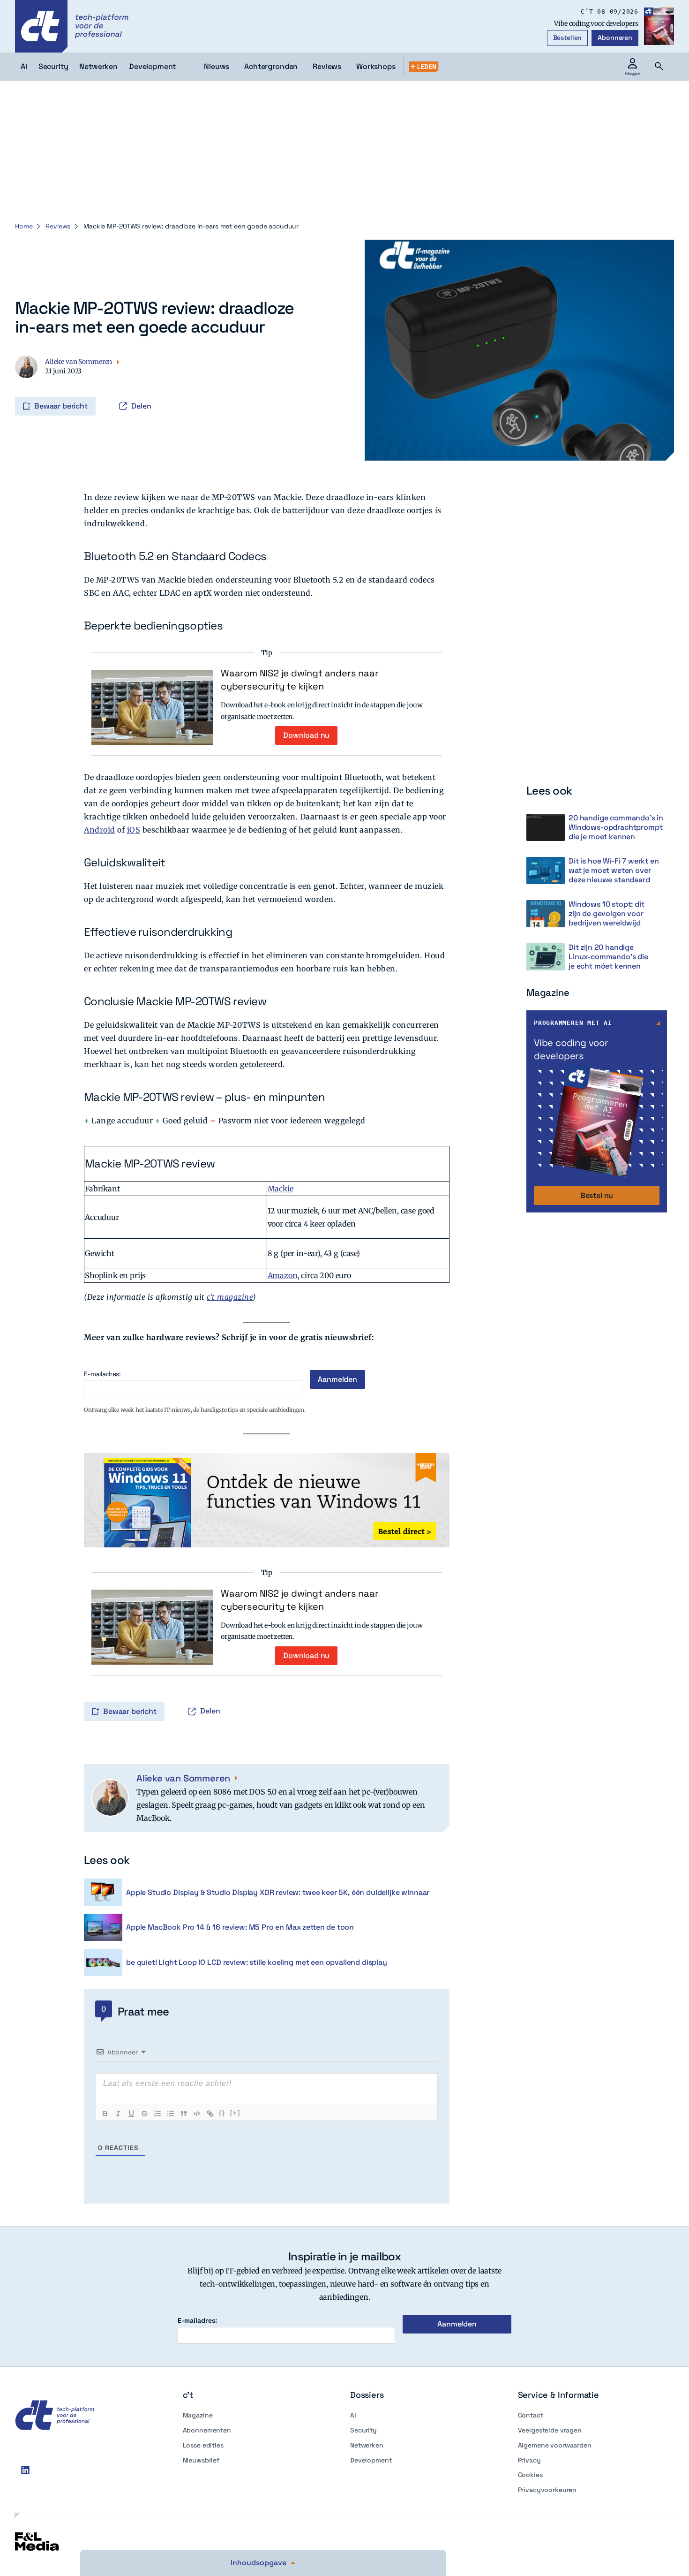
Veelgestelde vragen (550, 2430)
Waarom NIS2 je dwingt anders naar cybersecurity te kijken (300, 680)
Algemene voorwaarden (555, 2445)
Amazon (283, 1275)
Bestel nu (597, 1195)
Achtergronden (271, 66)
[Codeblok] (197, 2114)
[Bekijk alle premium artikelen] (424, 67)
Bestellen (568, 38)
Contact (531, 2415)
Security (363, 2430)
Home (24, 226)
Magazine (198, 2415)
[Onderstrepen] (131, 2114)
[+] (235, 2113)
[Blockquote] (184, 2114)
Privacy (529, 2460)
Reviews (327, 66)
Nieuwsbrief (201, 2460)
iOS (134, 830)
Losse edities (203, 2445)
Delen (141, 406)
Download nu (306, 735)
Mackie (281, 1189)
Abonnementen (207, 2430)
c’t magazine (230, 1297)
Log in (28, 386)
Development (371, 2460)
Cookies (530, 2475)
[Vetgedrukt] (105, 2114)
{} (222, 2113)
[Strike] (144, 2114)
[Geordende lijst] (157, 2114)
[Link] (210, 2114)
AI (353, 2415)
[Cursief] (118, 2114)
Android (100, 830)
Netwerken (367, 2445)
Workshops (376, 66)
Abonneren (615, 38)
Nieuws (217, 66)
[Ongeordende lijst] (171, 2114)
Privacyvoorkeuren (547, 2490)
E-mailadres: (102, 1374)
